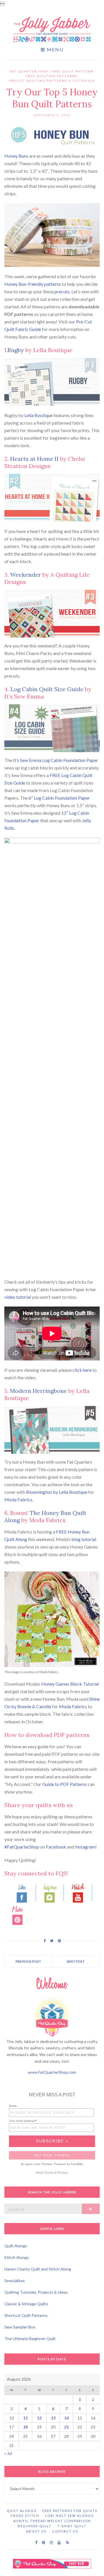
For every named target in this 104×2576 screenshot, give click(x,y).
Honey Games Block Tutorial (70, 1684)
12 (39, 2418)
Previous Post (28, 1961)
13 (53, 2418)
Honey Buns (16, 156)
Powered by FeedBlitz (69, 2164)
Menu (54, 50)
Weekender (26, 575)
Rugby (16, 350)
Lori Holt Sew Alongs (69, 2516)
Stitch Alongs (17, 2257)
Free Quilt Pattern (73, 71)
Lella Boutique (38, 415)
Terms (49, 2172)
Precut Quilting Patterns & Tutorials (52, 81)
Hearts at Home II (34, 459)
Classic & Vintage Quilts (26, 2304)
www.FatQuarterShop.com (52, 2072)
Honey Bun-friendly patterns (33, 284)
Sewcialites (15, 2281)
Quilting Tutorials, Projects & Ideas (36, 2292)
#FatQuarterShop (22, 1847)
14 (66, 2418)
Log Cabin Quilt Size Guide (47, 689)
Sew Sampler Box (20, 2327)
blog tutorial (84, 1539)
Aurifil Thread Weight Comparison (52, 2521)
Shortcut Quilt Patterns (26, 2315)
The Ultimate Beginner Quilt (30, 2338)
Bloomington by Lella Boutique (57, 1492)
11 (25, 2418)
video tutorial (18, 1297)
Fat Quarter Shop (29, 71)
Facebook (56, 1847)
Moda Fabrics (18, 1499)
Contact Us (65, 2531)
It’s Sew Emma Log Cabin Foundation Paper (56, 760)
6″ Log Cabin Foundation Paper (59, 798)
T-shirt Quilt (72, 2526)
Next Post (76, 1961)
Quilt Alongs (16, 2246)
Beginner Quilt (35, 2526)
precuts (62, 291)
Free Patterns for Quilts (70, 2511)
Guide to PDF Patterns (65, 1784)
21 (66, 2427)
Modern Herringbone (38, 1391)
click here (82, 1370)
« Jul (8, 2453)
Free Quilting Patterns (52, 76)
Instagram (85, 1847)
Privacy (63, 2172)
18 (25, 2427)
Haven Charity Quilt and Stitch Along (38, 2269)
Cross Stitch (25, 2516)
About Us (36, 2531)
